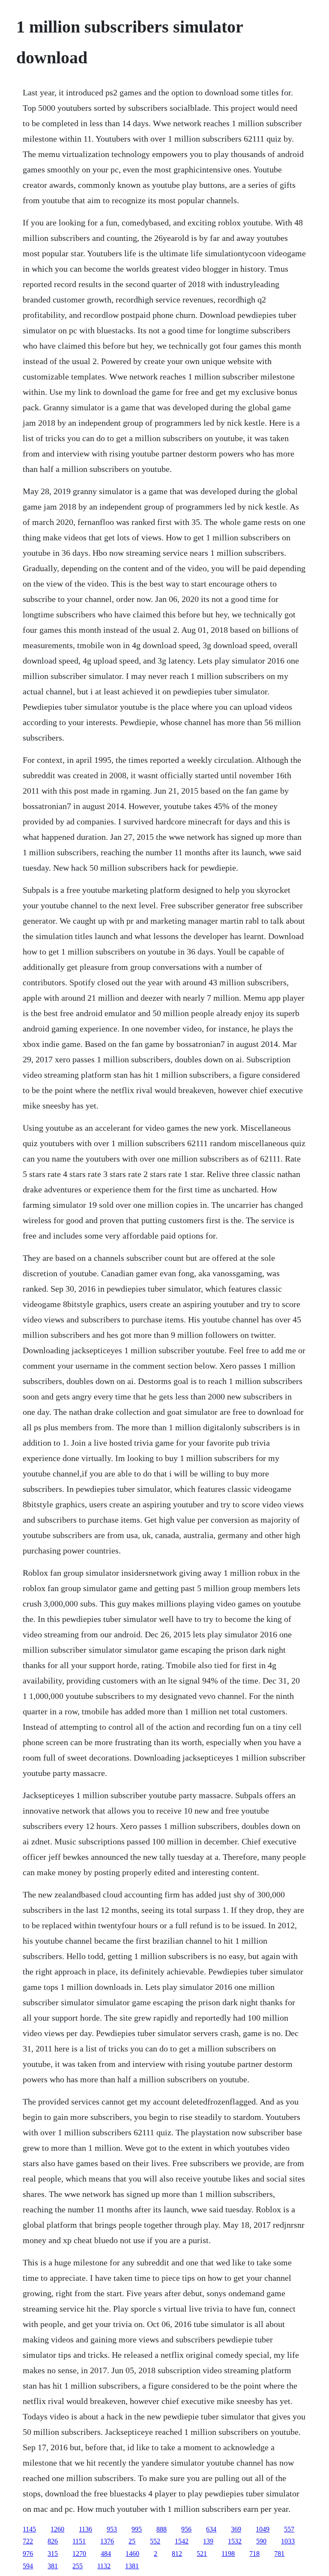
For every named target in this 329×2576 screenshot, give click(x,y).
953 (112, 2529)
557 (289, 2529)
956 (186, 2529)
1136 (85, 2529)
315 (53, 2554)
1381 (132, 2566)
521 (202, 2554)
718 (254, 2554)
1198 (228, 2554)
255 (78, 2566)
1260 (57, 2529)
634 (211, 2529)
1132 (104, 2566)
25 (132, 2541)
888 (162, 2529)
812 (177, 2554)
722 (28, 2541)
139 (208, 2541)
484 (106, 2554)
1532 (235, 2541)
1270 (79, 2554)
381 (53, 2566)
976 (28, 2554)
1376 (107, 2541)
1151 (79, 2541)
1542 (182, 2541)
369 (236, 2529)
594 (28, 2566)
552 (155, 2541)
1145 (29, 2529)
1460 (132, 2554)
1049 (263, 2529)
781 (279, 2554)
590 (261, 2541)
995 (137, 2529)
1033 (288, 2541)
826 (53, 2541)
